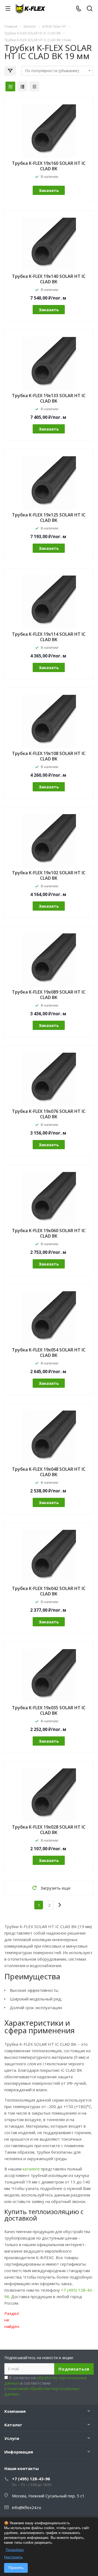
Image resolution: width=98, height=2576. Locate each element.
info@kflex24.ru (27, 2507)
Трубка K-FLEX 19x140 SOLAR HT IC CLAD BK (49, 279)
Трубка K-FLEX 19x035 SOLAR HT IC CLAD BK (49, 1710)
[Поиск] (90, 9)
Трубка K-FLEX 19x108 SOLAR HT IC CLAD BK (49, 756)
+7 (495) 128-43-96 (31, 2479)
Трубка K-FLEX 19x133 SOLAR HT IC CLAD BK (49, 398)
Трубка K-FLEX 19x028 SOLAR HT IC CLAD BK (49, 1830)
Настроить (13, 2557)
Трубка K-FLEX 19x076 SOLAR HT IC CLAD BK (49, 1114)
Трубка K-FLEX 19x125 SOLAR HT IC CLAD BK (49, 518)
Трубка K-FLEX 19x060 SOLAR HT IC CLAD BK (49, 1233)
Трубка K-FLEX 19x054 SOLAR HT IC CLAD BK (49, 1353)
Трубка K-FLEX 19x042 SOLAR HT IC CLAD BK (49, 1591)
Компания (15, 2411)
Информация (19, 2452)
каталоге (31, 2169)
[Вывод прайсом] (34, 86)
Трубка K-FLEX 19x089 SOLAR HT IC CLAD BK (49, 995)
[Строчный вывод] (22, 86)
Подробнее (15, 2550)
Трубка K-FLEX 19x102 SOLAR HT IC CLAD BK (49, 875)
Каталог (13, 2425)
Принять (16, 2568)
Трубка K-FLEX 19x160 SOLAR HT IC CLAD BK (49, 166)
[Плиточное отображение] (10, 86)
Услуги (12, 2438)
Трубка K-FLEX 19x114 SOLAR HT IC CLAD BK (49, 637)
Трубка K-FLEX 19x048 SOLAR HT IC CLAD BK (49, 1472)
